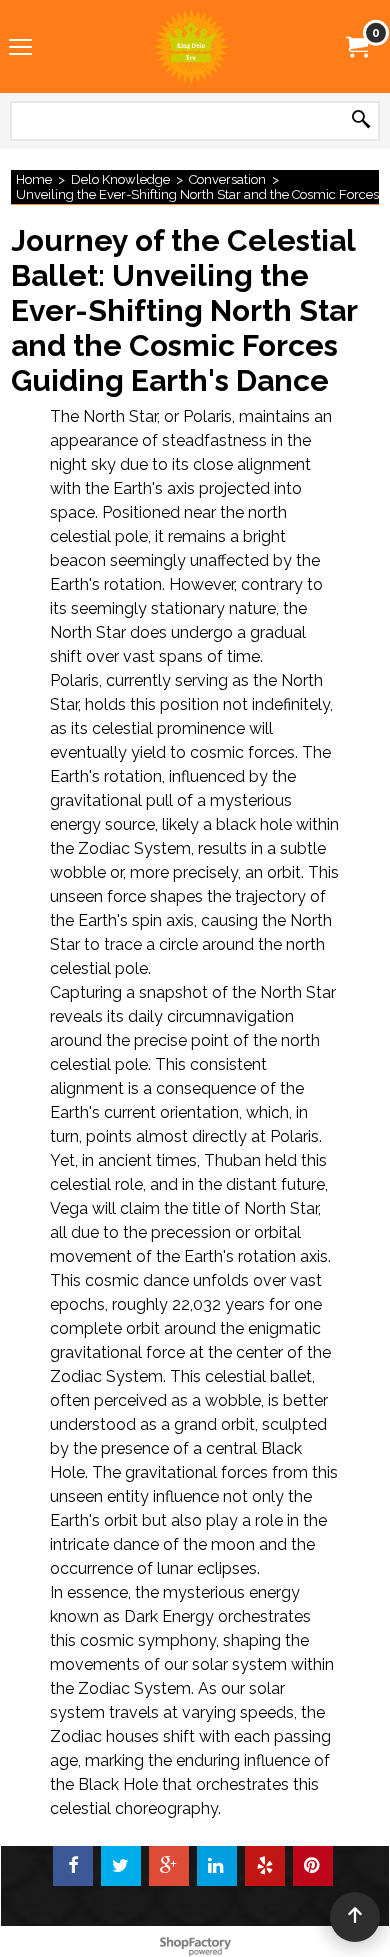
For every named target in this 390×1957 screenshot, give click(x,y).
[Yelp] (265, 1866)
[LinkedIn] (217, 1866)
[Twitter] (121, 1866)
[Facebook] (73, 1866)
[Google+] (169, 1866)
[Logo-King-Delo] (191, 46)
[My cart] (356, 46)
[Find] (361, 120)
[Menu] (20, 48)
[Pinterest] (313, 1866)
